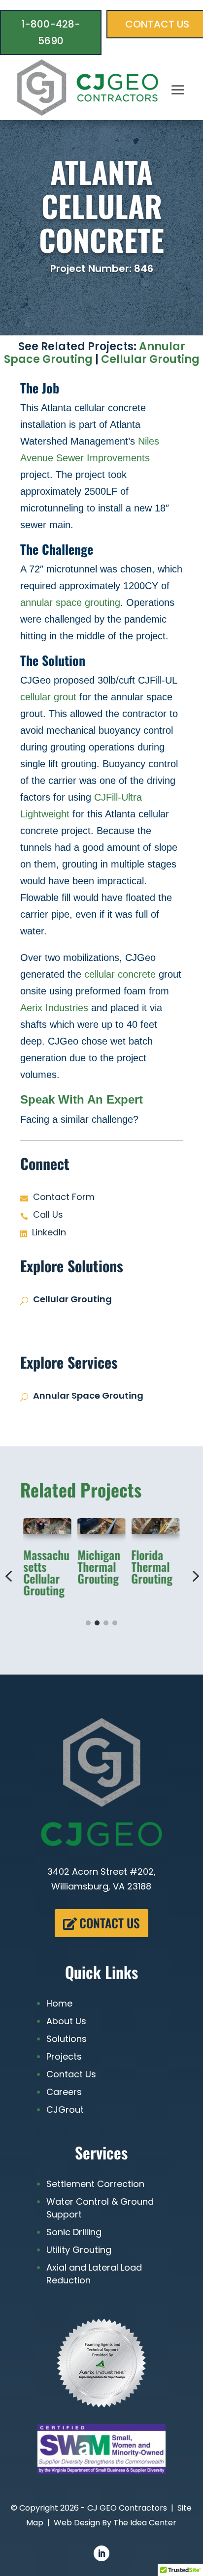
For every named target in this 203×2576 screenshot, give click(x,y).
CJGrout (65, 2110)
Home (59, 2003)
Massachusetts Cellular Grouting (46, 1573)
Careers (64, 2092)
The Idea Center (145, 2523)
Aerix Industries (54, 1008)
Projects (64, 2056)
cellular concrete (120, 974)
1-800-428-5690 (51, 32)
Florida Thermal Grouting (152, 1567)
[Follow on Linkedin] (101, 2553)
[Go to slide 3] (106, 1623)
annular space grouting (70, 602)
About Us (66, 2021)
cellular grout (48, 697)
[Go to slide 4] (115, 1623)
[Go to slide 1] (88, 1623)
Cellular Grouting (150, 359)
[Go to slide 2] (97, 1623)
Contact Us (110, 1923)
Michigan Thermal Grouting (99, 1567)
